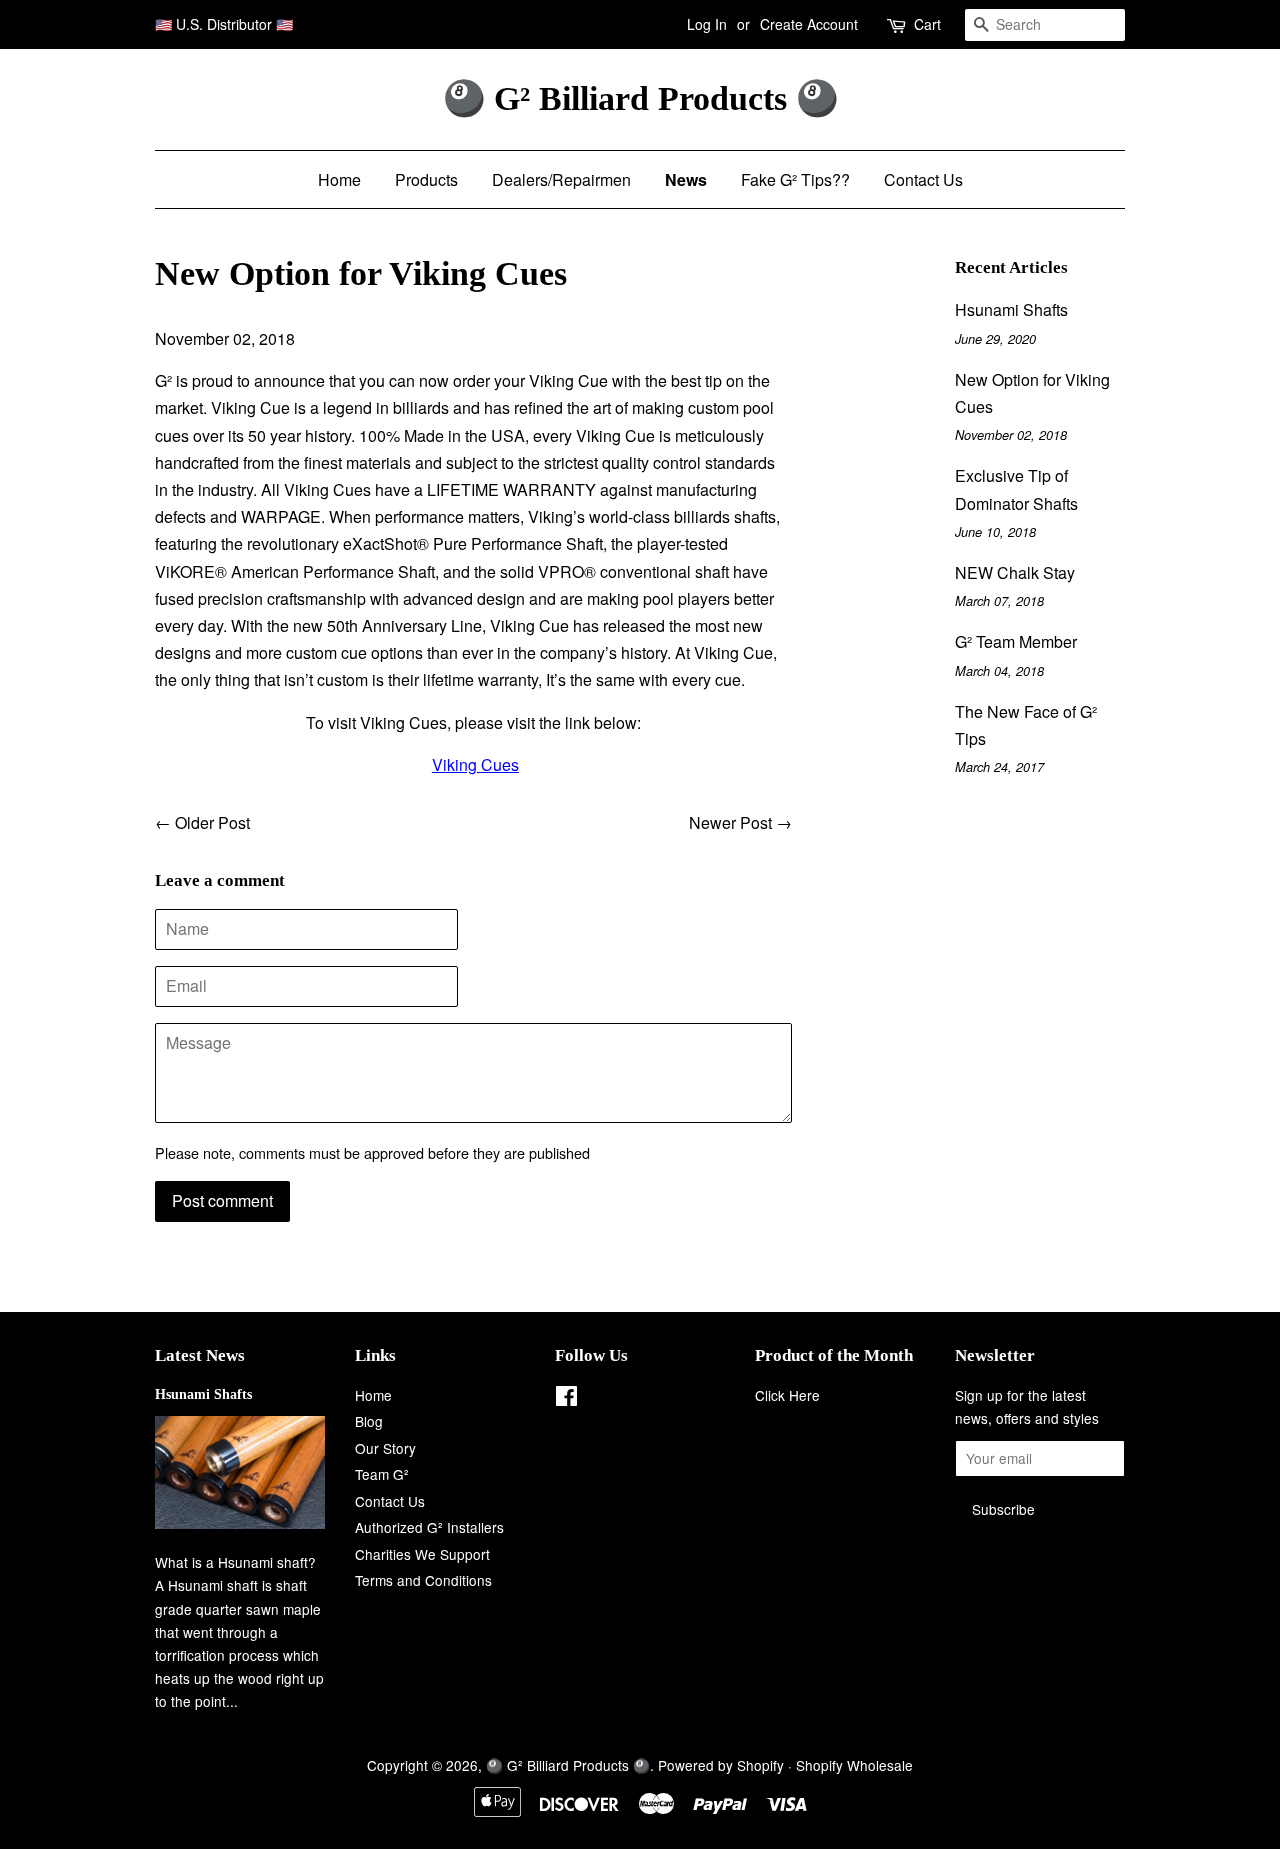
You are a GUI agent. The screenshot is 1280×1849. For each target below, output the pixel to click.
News (686, 179)
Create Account (809, 24)
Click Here (787, 1395)
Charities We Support (422, 1554)
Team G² (382, 1474)
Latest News (200, 1355)
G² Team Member (1016, 641)
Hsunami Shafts (1011, 309)
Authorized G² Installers (429, 1527)
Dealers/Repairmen (561, 179)
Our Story (385, 1448)
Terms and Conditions (423, 1580)
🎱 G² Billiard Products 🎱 (640, 98)
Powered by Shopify (721, 1765)
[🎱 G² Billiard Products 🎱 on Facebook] (566, 1399)
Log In (707, 24)
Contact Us (923, 179)
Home (339, 179)
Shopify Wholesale (854, 1765)
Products (426, 179)
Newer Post (730, 822)
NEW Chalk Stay (1015, 572)
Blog (369, 1421)
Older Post (212, 822)
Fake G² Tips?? (795, 179)
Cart (927, 24)
